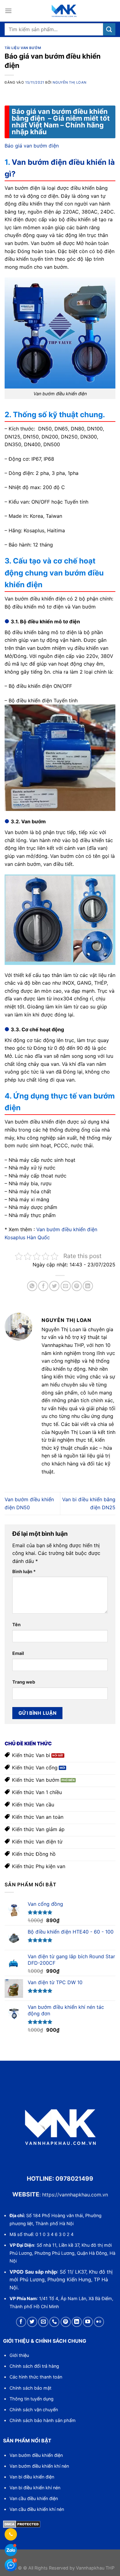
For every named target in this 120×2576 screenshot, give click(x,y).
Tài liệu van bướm (23, 48)
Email (18, 1653)
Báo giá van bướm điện (32, 146)
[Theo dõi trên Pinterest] (66, 2322)
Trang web (24, 1682)
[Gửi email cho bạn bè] (66, 1286)
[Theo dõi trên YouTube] (88, 2322)
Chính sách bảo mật (30, 2388)
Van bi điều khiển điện (32, 2477)
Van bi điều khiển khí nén (35, 2488)
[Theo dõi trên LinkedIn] (77, 2322)
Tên (16, 1625)
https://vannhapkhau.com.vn (75, 2195)
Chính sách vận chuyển (34, 2410)
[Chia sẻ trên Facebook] (43, 1286)
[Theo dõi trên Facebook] (21, 2322)
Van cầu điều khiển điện (34, 2498)
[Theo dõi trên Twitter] (32, 2322)
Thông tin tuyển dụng (32, 2399)
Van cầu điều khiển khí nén (37, 2509)
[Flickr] (99, 2322)
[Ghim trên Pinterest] (77, 1286)
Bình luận (24, 1571)
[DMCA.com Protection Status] (22, 2524)
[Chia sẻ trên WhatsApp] (32, 1286)
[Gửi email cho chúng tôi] (43, 2322)
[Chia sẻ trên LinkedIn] (88, 1286)
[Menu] (8, 11)
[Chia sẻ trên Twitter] (54, 1286)
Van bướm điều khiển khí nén (39, 2466)
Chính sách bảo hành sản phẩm (43, 2420)
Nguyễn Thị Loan (69, 82)
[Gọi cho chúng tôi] (54, 2322)
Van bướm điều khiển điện (36, 2455)
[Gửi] (109, 29)
